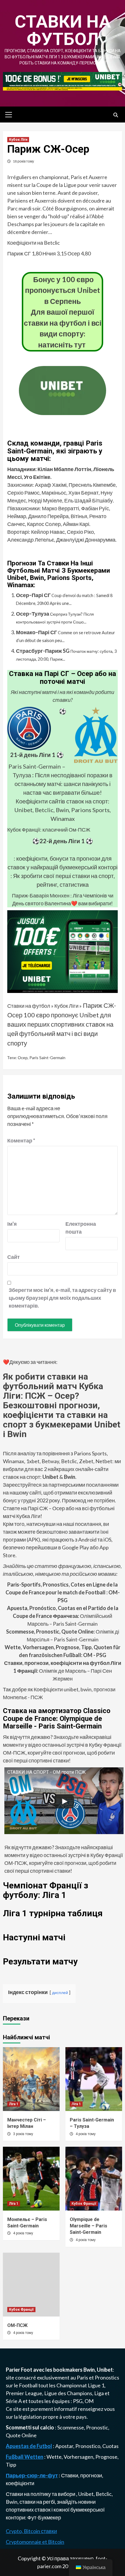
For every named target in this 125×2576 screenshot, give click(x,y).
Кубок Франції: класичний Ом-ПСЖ (49, 830)
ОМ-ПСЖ (17, 2325)
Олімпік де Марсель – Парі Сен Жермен (63, 1671)
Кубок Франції (84, 2204)
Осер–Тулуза (33, 614)
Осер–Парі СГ (33, 595)
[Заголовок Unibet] (63, 81)
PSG (78, 2401)
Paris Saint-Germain (47, 1058)
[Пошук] (116, 115)
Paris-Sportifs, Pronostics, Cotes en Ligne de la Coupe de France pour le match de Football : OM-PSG (63, 1592)
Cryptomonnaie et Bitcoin (35, 2542)
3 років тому (23, 2134)
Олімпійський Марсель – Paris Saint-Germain (63, 1616)
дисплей (60, 1992)
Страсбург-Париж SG (43, 651)
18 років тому (23, 161)
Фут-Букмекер (44, 2517)
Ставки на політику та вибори (41, 2494)
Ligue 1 (96, 2385)
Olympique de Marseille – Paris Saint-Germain (89, 2226)
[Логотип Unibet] (63, 411)
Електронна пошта (80, 1228)
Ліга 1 (14, 2104)
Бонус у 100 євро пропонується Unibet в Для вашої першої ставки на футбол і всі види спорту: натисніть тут (63, 312)
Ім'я (12, 1224)
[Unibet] (63, 951)
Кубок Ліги (18, 140)
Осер (23, 1058)
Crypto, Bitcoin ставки (31, 2531)
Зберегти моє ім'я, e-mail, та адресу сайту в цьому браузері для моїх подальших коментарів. (62, 1298)
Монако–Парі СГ (36, 632)
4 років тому (86, 2134)
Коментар (21, 1140)
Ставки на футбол (63, 30)
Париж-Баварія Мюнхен (41, 895)
